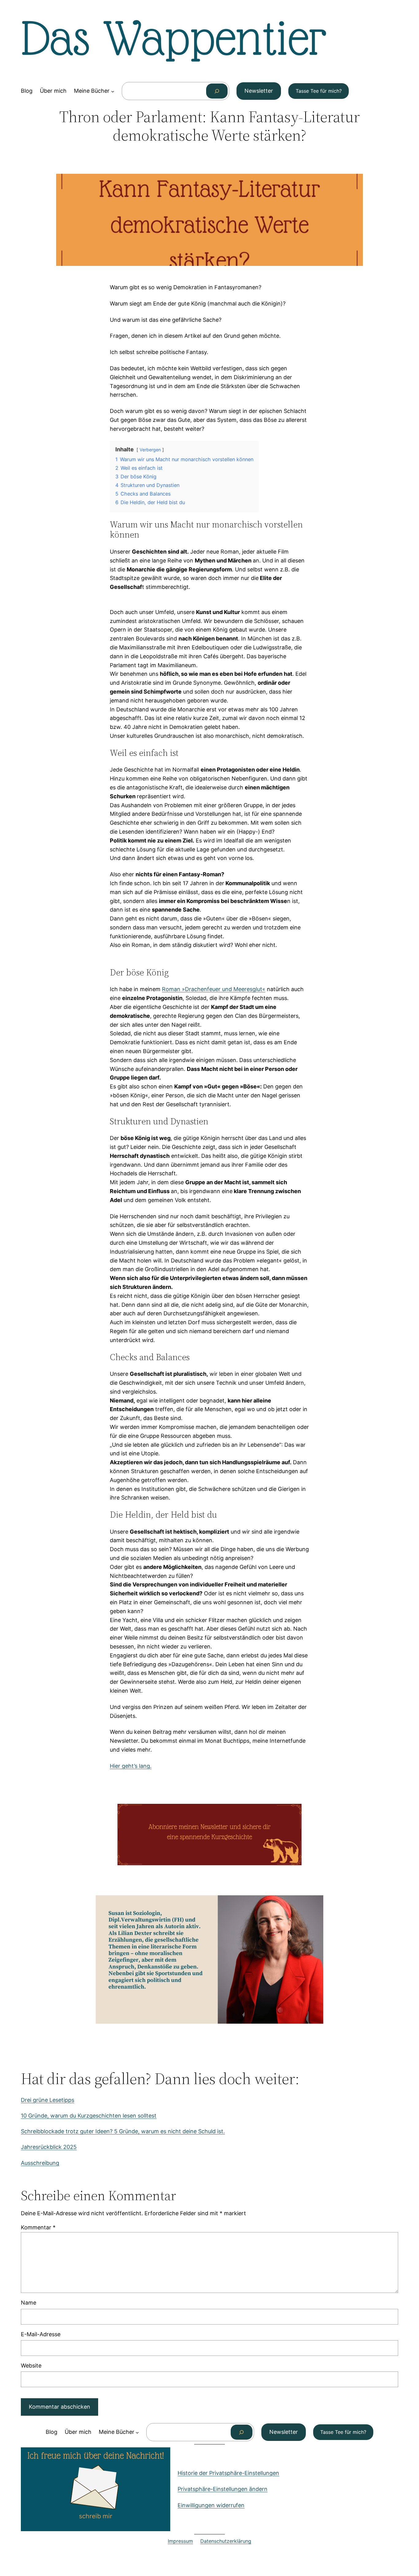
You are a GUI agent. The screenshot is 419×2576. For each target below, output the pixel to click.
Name (29, 2303)
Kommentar (38, 2227)
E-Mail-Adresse (41, 2334)
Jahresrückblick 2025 (49, 2147)
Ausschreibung (40, 2163)
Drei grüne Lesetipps (48, 2100)
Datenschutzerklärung (226, 2541)
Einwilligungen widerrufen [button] (211, 2505)
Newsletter (259, 91)
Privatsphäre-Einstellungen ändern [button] (223, 2489)
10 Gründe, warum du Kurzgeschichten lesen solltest (89, 2116)
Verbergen (150, 450)
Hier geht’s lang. (131, 1766)
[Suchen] (217, 91)
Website (31, 2366)
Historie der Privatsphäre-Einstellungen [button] (228, 2473)
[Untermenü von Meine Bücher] (113, 91)
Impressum (180, 2541)
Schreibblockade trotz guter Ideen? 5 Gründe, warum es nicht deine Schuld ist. (123, 2131)
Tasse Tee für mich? (319, 91)
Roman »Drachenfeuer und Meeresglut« (214, 989)
